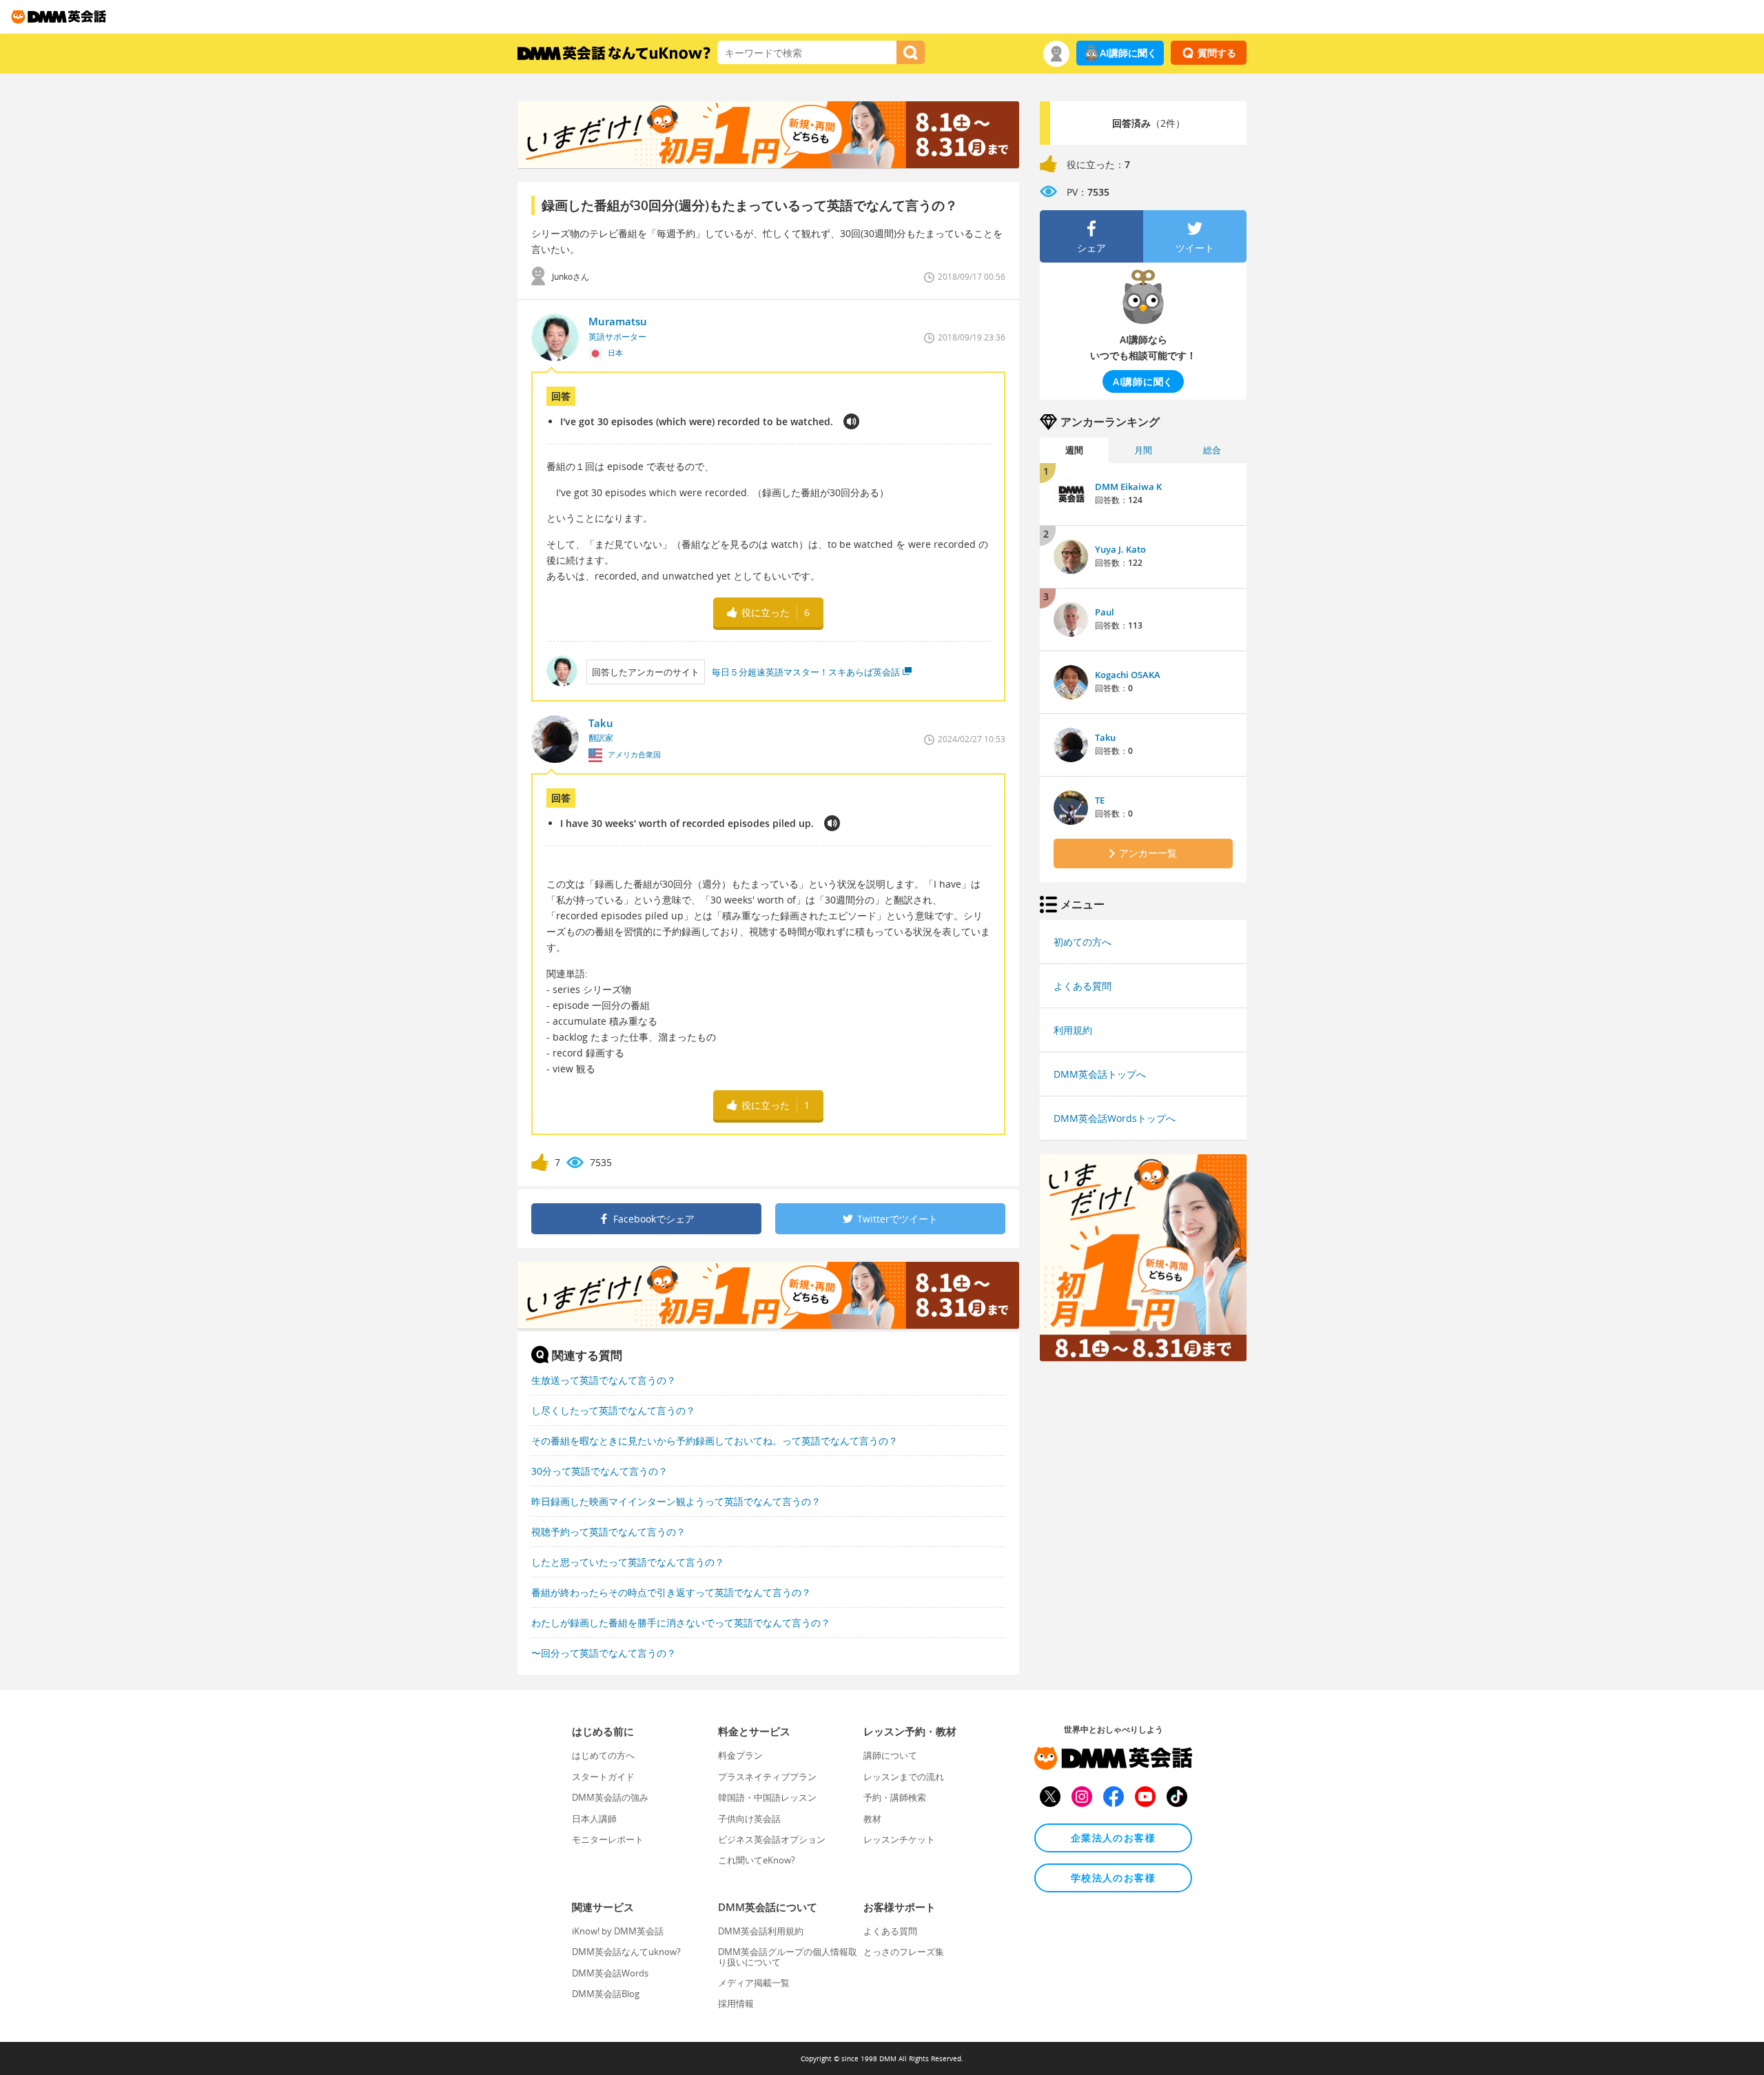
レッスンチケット (899, 1839)
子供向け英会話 (749, 1819)
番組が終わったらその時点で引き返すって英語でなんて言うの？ (671, 1592)
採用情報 (736, 2003)
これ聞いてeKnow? (757, 1860)
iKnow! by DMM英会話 (618, 1931)
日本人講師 (594, 1819)
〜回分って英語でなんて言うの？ (604, 1653)
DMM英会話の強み (610, 1797)
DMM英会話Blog (606, 1994)
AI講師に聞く (1128, 53)
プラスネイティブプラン (767, 1777)
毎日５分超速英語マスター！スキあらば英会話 (806, 672)
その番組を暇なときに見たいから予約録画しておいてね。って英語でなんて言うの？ (715, 1441)
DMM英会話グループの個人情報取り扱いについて (788, 1956)
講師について (890, 1755)
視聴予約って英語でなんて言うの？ (608, 1532)
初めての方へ (1083, 942)
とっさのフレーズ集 (904, 1952)
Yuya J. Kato (1120, 549)
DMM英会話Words (610, 1973)
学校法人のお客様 (1113, 1878)
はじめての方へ (603, 1755)
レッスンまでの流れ (904, 1777)
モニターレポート (608, 1839)
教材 (872, 1819)
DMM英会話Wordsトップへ (1115, 1118)
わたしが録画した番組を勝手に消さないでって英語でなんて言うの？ (681, 1623)
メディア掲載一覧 (754, 1983)
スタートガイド (603, 1777)
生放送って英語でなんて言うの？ (604, 1380)
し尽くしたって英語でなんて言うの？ (613, 1410)
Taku (1105, 737)
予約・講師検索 (895, 1797)
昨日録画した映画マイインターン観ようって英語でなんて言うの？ (676, 1501)
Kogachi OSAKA (1128, 675)
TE (1100, 800)
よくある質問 (1083, 986)
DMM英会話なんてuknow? (626, 1952)
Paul (1105, 612)
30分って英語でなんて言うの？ (599, 1471)
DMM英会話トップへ (1100, 1074)
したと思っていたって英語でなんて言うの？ (628, 1562)
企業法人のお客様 (1113, 1838)
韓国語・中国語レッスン (767, 1797)
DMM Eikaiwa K (1128, 487)
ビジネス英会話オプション (772, 1839)
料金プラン (740, 1755)
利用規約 (1073, 1030)
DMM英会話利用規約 (761, 1931)
